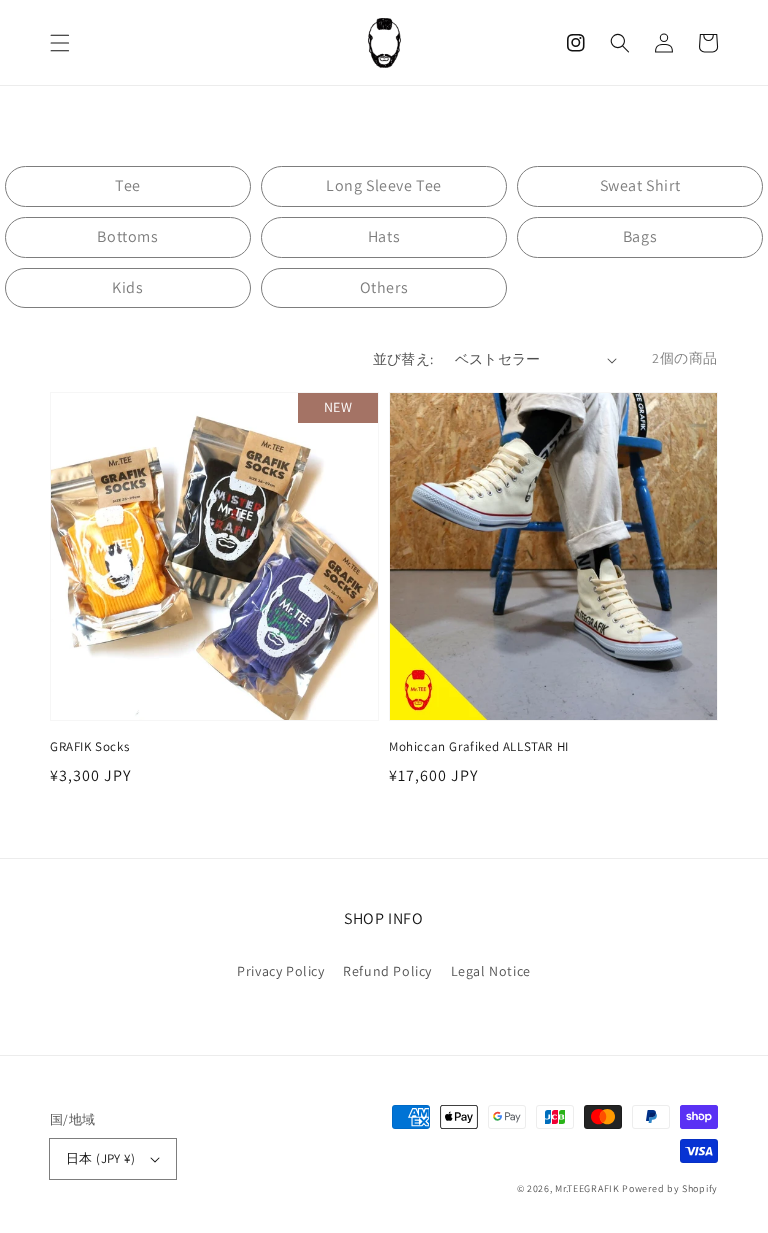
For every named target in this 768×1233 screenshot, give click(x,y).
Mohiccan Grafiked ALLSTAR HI (479, 746)
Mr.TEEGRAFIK (587, 1188)
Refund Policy (387, 971)
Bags (640, 236)
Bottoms (127, 236)
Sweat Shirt (640, 185)
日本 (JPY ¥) (100, 1158)
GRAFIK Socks (89, 746)
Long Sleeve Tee (384, 185)
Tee (128, 185)
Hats (384, 236)
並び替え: (403, 359)
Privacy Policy (280, 971)
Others (384, 287)
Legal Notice (491, 971)
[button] (60, 43)
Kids (127, 287)
